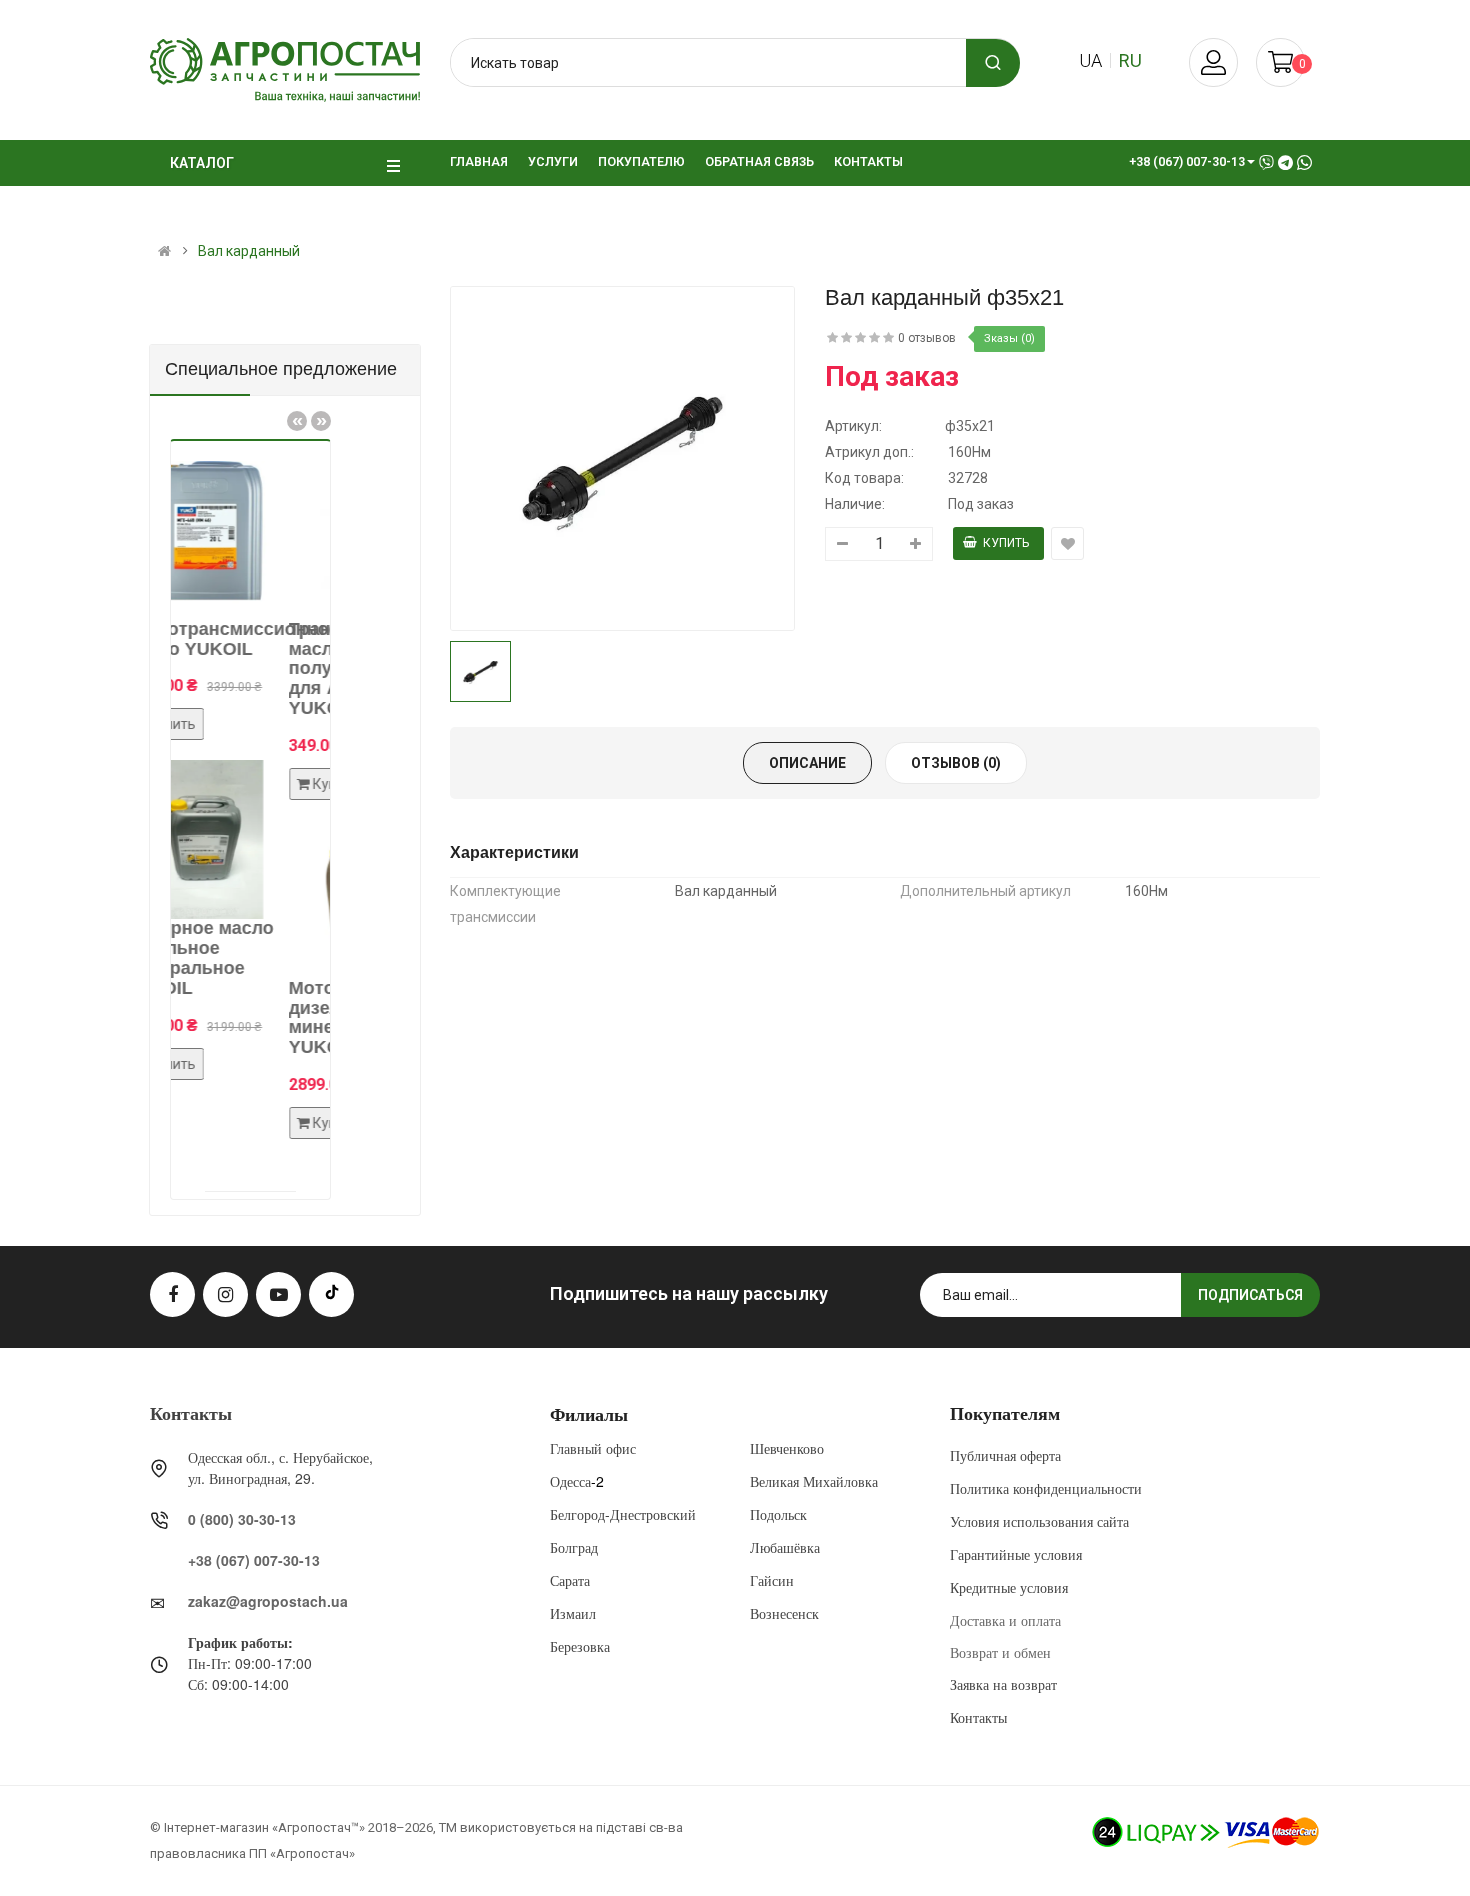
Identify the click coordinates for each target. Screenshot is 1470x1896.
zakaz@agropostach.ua (268, 1601)
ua (1090, 60)
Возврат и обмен (1000, 1652)
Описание (807, 763)
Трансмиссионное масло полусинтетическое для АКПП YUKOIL (285, 668)
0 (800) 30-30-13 (242, 1519)
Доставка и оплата (1005, 1620)
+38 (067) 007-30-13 (254, 1560)
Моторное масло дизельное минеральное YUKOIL (272, 1017)
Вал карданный (249, 251)
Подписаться (1250, 1295)
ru (1130, 60)
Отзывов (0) (956, 763)
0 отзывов (927, 338)
